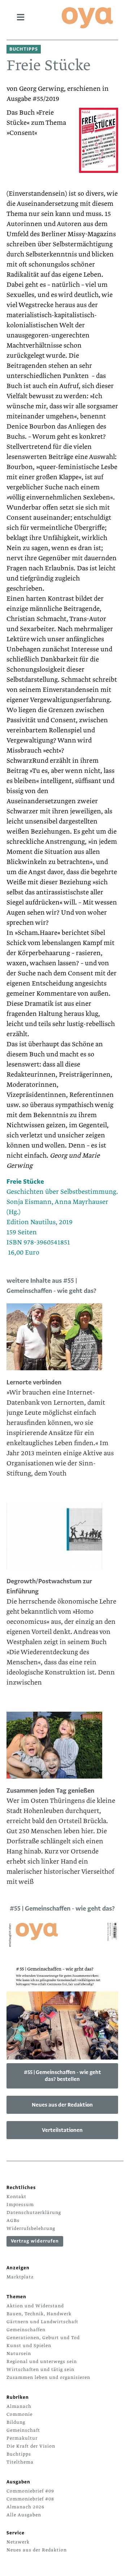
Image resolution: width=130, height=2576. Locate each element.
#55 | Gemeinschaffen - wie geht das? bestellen (62, 2076)
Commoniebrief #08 (30, 2499)
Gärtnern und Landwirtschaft (42, 2322)
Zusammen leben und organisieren (48, 2377)
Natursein (19, 2354)
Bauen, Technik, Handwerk (39, 2314)
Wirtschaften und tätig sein (40, 2370)
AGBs (13, 2221)
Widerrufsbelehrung (31, 2228)
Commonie (19, 2414)
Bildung (16, 2422)
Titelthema (20, 2462)
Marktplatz (20, 2277)
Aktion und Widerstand (35, 2306)
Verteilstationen (62, 2130)
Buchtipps (19, 2454)
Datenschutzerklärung (34, 2213)
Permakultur (22, 2438)
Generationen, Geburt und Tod (43, 2338)
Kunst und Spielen (29, 2346)
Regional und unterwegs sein (42, 2362)
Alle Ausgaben (24, 2515)
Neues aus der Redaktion (62, 2105)
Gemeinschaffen (26, 2330)
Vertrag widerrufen (35, 2241)
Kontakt (16, 2197)
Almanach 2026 (25, 2507)
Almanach (19, 2406)
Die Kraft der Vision (31, 2446)
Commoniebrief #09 (30, 2491)
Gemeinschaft (23, 2430)
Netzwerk (18, 2542)
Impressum (20, 2205)
